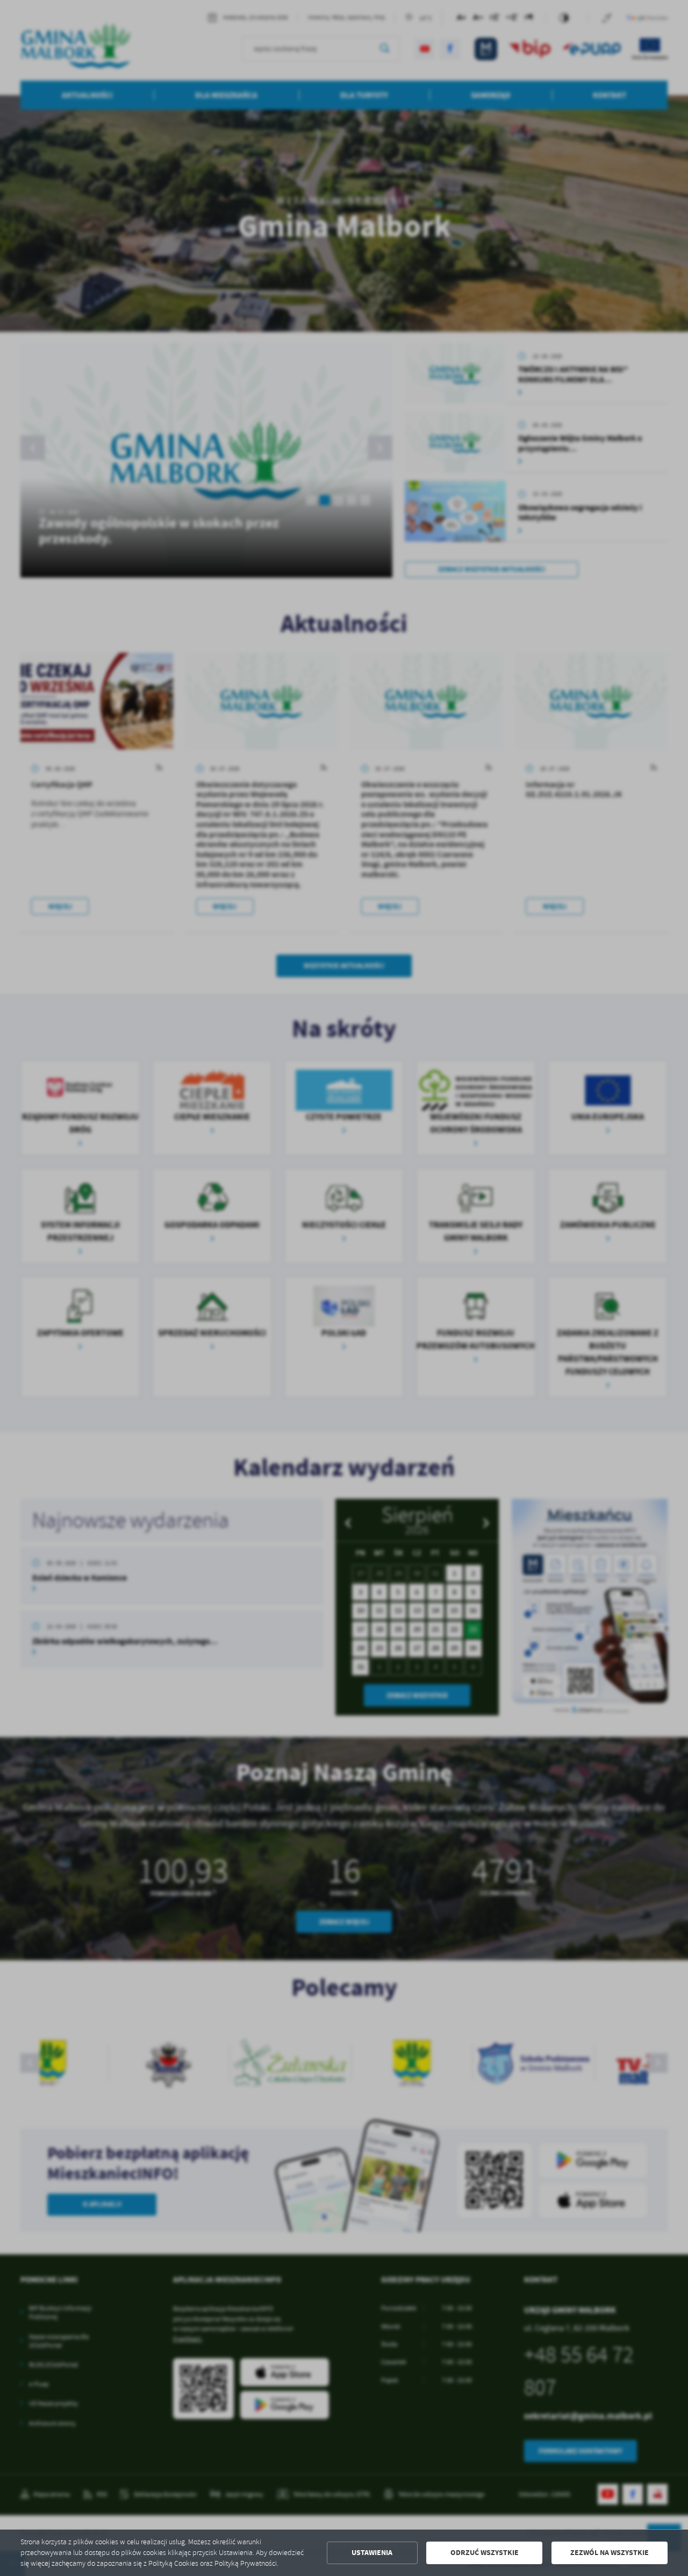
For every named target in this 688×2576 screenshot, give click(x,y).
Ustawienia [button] (372, 2553)
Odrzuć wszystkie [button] (485, 2553)
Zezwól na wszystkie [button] (610, 2553)
